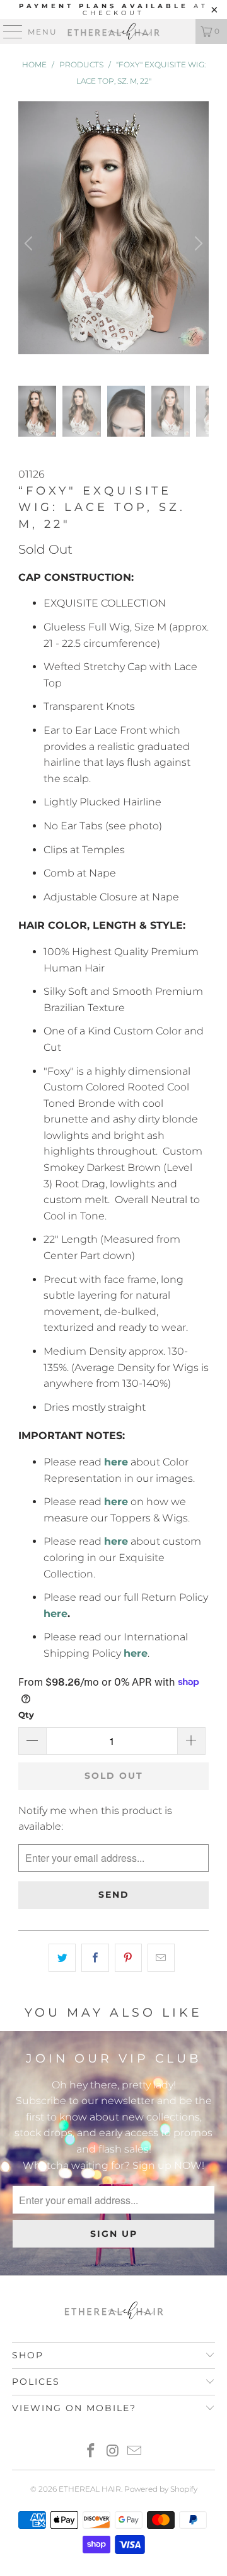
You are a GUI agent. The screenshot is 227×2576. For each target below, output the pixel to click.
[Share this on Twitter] (62, 1958)
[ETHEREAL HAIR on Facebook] (91, 2452)
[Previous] (30, 244)
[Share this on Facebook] (95, 1958)
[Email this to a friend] (161, 1958)
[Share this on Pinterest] (128, 1958)
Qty (26, 1715)
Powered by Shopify (161, 2489)
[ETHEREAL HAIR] (113, 31)
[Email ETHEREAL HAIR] (135, 2452)
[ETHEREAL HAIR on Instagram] (113, 2452)
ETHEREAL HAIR (90, 2489)
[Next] (197, 244)
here (55, 1614)
